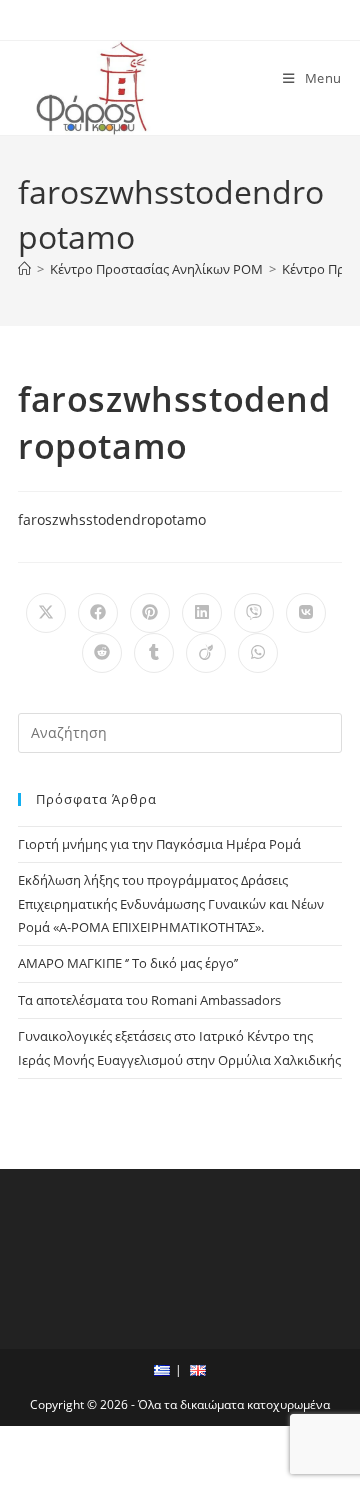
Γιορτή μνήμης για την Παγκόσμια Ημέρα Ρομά (159, 844)
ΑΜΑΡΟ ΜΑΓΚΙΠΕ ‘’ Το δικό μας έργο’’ (128, 963)
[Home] (24, 269)
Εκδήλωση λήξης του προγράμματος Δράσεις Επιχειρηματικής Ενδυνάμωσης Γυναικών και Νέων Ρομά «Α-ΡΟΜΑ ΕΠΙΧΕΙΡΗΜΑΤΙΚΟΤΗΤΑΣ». (171, 903)
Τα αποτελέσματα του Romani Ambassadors (149, 1000)
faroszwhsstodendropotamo (112, 519)
